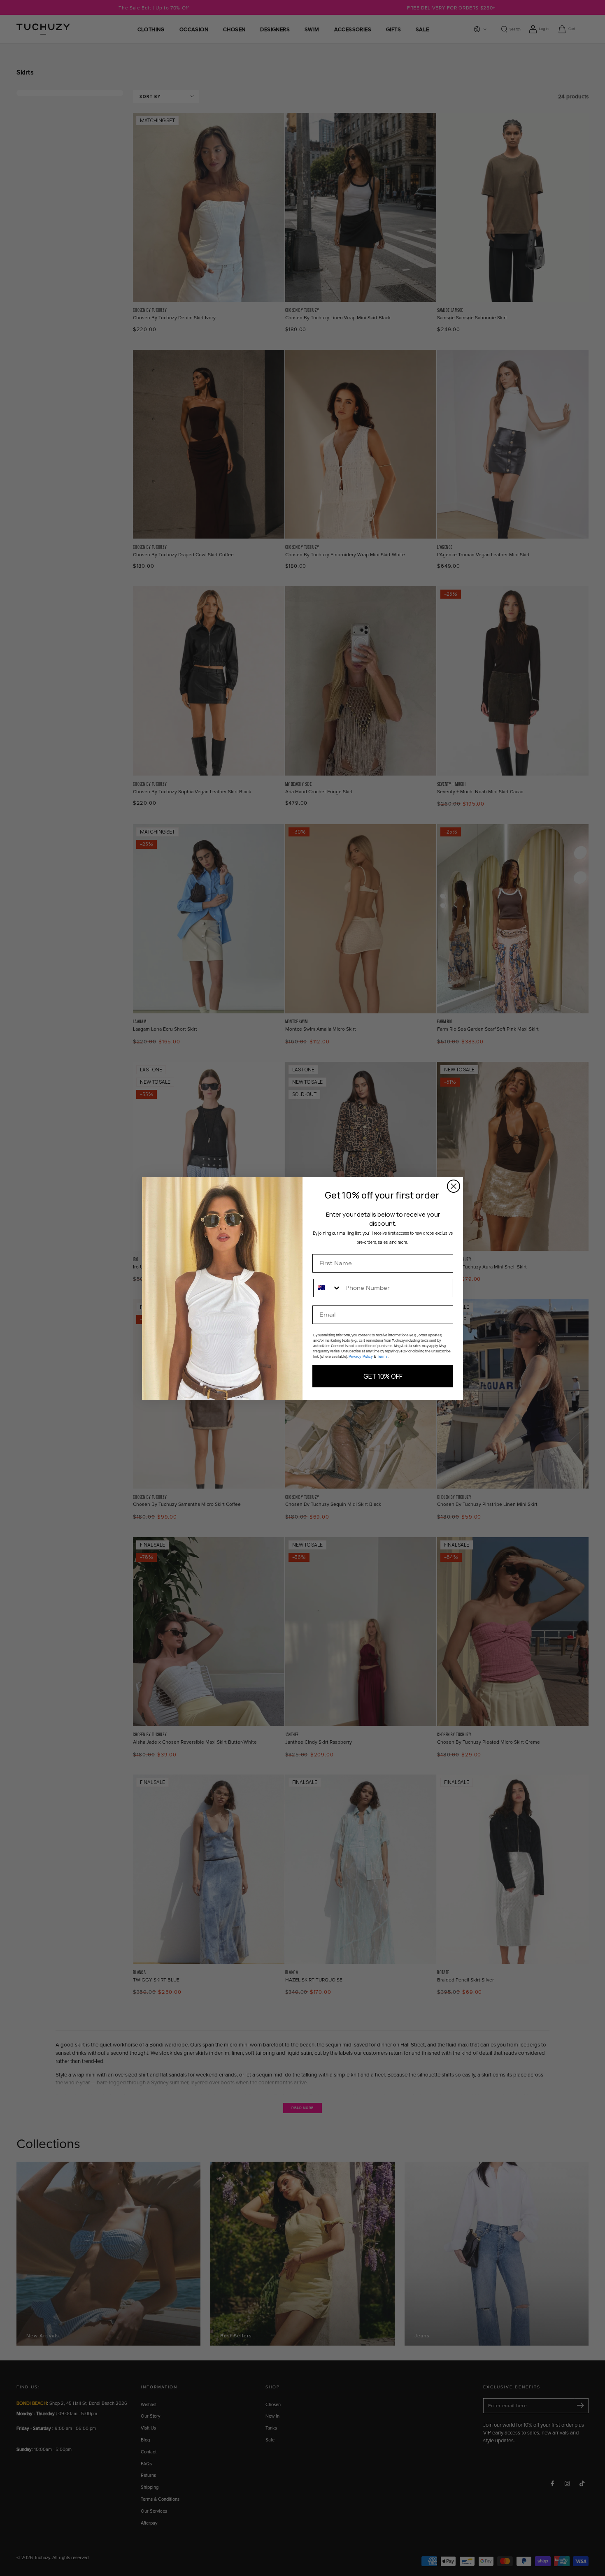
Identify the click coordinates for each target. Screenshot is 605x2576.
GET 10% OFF (383, 1376)
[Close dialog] (454, 1186)
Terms (382, 1357)
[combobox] (327, 1288)
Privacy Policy (361, 1357)
